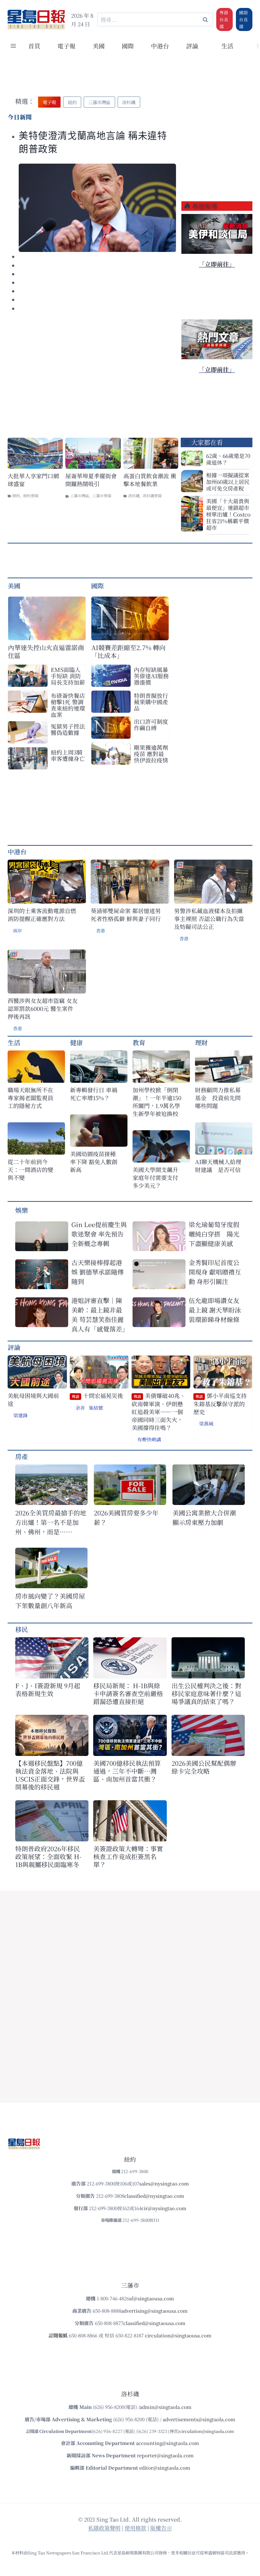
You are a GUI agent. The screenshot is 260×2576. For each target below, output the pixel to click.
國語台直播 (244, 19)
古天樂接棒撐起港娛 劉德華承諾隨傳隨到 (97, 1272)
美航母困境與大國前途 (33, 1400)
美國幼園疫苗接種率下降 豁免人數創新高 (94, 1162)
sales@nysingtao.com (164, 2183)
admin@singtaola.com (166, 2407)
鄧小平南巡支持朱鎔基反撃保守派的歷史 (220, 1404)
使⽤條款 (135, 2528)
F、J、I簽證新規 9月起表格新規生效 (48, 1689)
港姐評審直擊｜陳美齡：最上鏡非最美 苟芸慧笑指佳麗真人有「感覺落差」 (99, 1315)
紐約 (16, 495)
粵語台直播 (224, 19)
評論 (14, 1347)
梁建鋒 (20, 1415)
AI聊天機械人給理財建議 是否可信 (218, 1166)
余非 (80, 1408)
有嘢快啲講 (149, 1439)
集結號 (96, 1408)
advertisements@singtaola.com (199, 2419)
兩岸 (17, 931)
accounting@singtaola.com (168, 2443)
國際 (128, 46)
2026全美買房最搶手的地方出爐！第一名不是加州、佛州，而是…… (51, 1522)
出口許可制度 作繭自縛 (151, 724)
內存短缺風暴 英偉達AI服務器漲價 (151, 676)
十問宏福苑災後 (97, 1396)
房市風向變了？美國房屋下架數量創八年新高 (50, 1601)
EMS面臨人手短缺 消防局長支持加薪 (68, 676)
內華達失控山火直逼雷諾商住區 (46, 651)
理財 (201, 1042)
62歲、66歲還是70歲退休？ (228, 459)
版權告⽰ (161, 2528)
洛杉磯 (134, 495)
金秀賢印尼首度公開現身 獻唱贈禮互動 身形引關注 (215, 1272)
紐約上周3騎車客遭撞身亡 (68, 755)
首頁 (34, 46)
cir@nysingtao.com (164, 2208)
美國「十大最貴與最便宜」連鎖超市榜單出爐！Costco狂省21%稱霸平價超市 (228, 514)
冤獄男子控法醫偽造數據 (68, 729)
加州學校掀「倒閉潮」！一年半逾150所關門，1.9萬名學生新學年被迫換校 (157, 1102)
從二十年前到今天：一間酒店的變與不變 (30, 1170)
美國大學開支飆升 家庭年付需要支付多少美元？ (157, 1178)
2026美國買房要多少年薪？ (126, 1517)
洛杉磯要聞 (152, 495)
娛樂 (22, 1210)
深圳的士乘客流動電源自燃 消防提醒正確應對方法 (42, 915)
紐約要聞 (31, 495)
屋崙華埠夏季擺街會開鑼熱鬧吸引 (91, 480)
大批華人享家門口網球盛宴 (33, 480)
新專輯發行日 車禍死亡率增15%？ (94, 1094)
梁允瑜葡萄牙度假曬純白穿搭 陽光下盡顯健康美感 (214, 1234)
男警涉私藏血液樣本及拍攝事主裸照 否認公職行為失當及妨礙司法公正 (209, 919)
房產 (22, 1456)
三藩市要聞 (102, 495)
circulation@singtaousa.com (178, 2335)
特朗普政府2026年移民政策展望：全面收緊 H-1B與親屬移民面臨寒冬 (48, 1856)
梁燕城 (206, 1423)
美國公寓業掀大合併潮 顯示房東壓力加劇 (207, 1517)
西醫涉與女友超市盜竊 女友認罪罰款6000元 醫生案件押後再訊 (43, 1009)
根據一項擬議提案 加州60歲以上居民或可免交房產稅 (228, 482)
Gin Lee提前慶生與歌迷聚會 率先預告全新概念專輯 (99, 1234)
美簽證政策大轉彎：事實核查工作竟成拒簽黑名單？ (128, 1856)
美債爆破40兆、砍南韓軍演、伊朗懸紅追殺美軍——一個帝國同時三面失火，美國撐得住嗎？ (159, 1412)
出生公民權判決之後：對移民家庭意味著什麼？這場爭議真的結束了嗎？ (206, 1693)
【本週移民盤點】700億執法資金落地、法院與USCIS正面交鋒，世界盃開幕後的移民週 (50, 1775)
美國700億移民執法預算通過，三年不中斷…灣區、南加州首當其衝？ (127, 1771)
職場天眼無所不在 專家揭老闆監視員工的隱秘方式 (30, 1098)
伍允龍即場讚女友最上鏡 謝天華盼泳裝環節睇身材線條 (215, 1310)
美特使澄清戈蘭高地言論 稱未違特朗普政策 (93, 142)
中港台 (160, 46)
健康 (76, 1042)
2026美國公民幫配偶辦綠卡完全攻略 (204, 1767)
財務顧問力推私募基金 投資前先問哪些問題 (218, 1098)
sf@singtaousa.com (152, 2298)
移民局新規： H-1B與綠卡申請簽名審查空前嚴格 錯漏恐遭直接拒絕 (128, 1693)
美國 (99, 46)
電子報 (66, 46)
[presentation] (97, 208)
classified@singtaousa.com (154, 2323)
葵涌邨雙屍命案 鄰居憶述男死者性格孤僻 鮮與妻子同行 (126, 915)
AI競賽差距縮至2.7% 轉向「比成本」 (128, 651)
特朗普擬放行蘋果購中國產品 (151, 702)
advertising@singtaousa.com (154, 2311)
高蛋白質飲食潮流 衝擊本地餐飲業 (150, 480)
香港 (101, 931)
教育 (139, 1042)
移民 (22, 1629)
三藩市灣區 (80, 495)
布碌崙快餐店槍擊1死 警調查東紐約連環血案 (68, 705)
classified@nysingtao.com (154, 2196)
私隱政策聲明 (104, 2528)
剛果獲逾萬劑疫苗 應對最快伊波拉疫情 (151, 754)
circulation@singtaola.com (207, 2431)
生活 (14, 1042)
